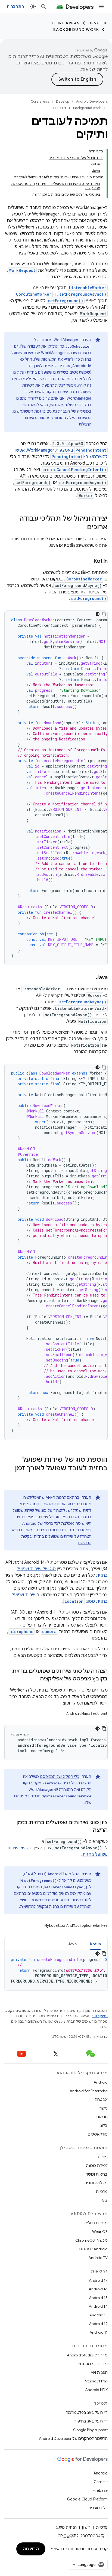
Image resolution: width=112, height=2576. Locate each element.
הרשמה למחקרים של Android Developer (73, 2438)
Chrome (101, 2482)
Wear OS (100, 2232)
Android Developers (92, 101)
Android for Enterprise (89, 2091)
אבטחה (101, 2100)
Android (101, 2082)
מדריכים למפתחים (92, 2364)
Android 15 (98, 2298)
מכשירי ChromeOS (91, 2240)
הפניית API (99, 2372)
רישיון (86, 2527)
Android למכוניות (93, 2249)
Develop (98, 23)
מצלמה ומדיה (96, 2183)
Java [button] (72, 1944)
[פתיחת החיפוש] (43, 6)
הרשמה (31, 2549)
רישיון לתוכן (99, 2016)
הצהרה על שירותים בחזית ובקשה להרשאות (56, 1906)
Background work (76, 30)
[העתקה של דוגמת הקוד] (104, 614)
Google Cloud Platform (87, 2499)
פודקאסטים (98, 2134)
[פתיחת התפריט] (101, 6)
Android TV (98, 2258)
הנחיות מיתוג (66, 2527)
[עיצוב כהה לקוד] (98, 614)
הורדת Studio (96, 2381)
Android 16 (98, 2289)
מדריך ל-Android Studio (87, 2355)
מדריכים (60, 108)
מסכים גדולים (96, 2223)
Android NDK (96, 2390)
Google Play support (90, 2430)
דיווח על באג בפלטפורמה (87, 2412)
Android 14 (98, 2306)
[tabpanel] (56, 1970)
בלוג (104, 2126)
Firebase (100, 2490)
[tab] (96, 1944)
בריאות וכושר (97, 2174)
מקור (103, 2108)
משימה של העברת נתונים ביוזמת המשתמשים (51, 411)
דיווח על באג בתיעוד (91, 2421)
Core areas (66, 23)
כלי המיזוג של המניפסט (60, 1777)
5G (105, 2200)
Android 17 (98, 2280)
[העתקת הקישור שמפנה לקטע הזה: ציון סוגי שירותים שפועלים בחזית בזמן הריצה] (88, 1830)
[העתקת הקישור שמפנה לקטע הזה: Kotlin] (88, 561)
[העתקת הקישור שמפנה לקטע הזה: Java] (91, 978)
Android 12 (98, 2324)
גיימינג (103, 2157)
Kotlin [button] (96, 1944)
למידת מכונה (97, 2166)
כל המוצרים (98, 2508)
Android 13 (98, 2315)
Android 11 (99, 2332)
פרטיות (102, 2192)
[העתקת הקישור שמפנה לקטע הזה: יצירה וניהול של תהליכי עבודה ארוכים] (82, 528)
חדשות (102, 2117)
